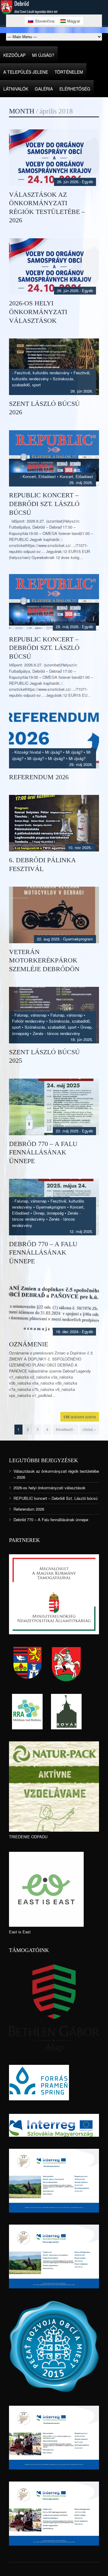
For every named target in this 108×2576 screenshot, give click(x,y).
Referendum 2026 (39, 777)
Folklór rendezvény (28, 1021)
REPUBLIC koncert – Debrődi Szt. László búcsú (44, 504)
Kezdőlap (14, 55)
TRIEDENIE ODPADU (28, 1837)
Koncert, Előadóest (39, 476)
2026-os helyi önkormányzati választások (38, 312)
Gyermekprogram (78, 939)
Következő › (65, 1429)
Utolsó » (89, 1429)
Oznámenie (28, 1344)
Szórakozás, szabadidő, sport (51, 1027)
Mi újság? (43, 55)
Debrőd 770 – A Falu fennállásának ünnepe (43, 1152)
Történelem (69, 72)
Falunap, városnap (30, 1015)
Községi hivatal (28, 752)
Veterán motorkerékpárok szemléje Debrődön (44, 960)
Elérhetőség (75, 89)
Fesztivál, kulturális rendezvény (42, 373)
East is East (20, 1932)
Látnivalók (16, 89)
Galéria (44, 89)
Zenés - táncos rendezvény (56, 1033)
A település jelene (26, 72)
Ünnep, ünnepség (48, 1213)
